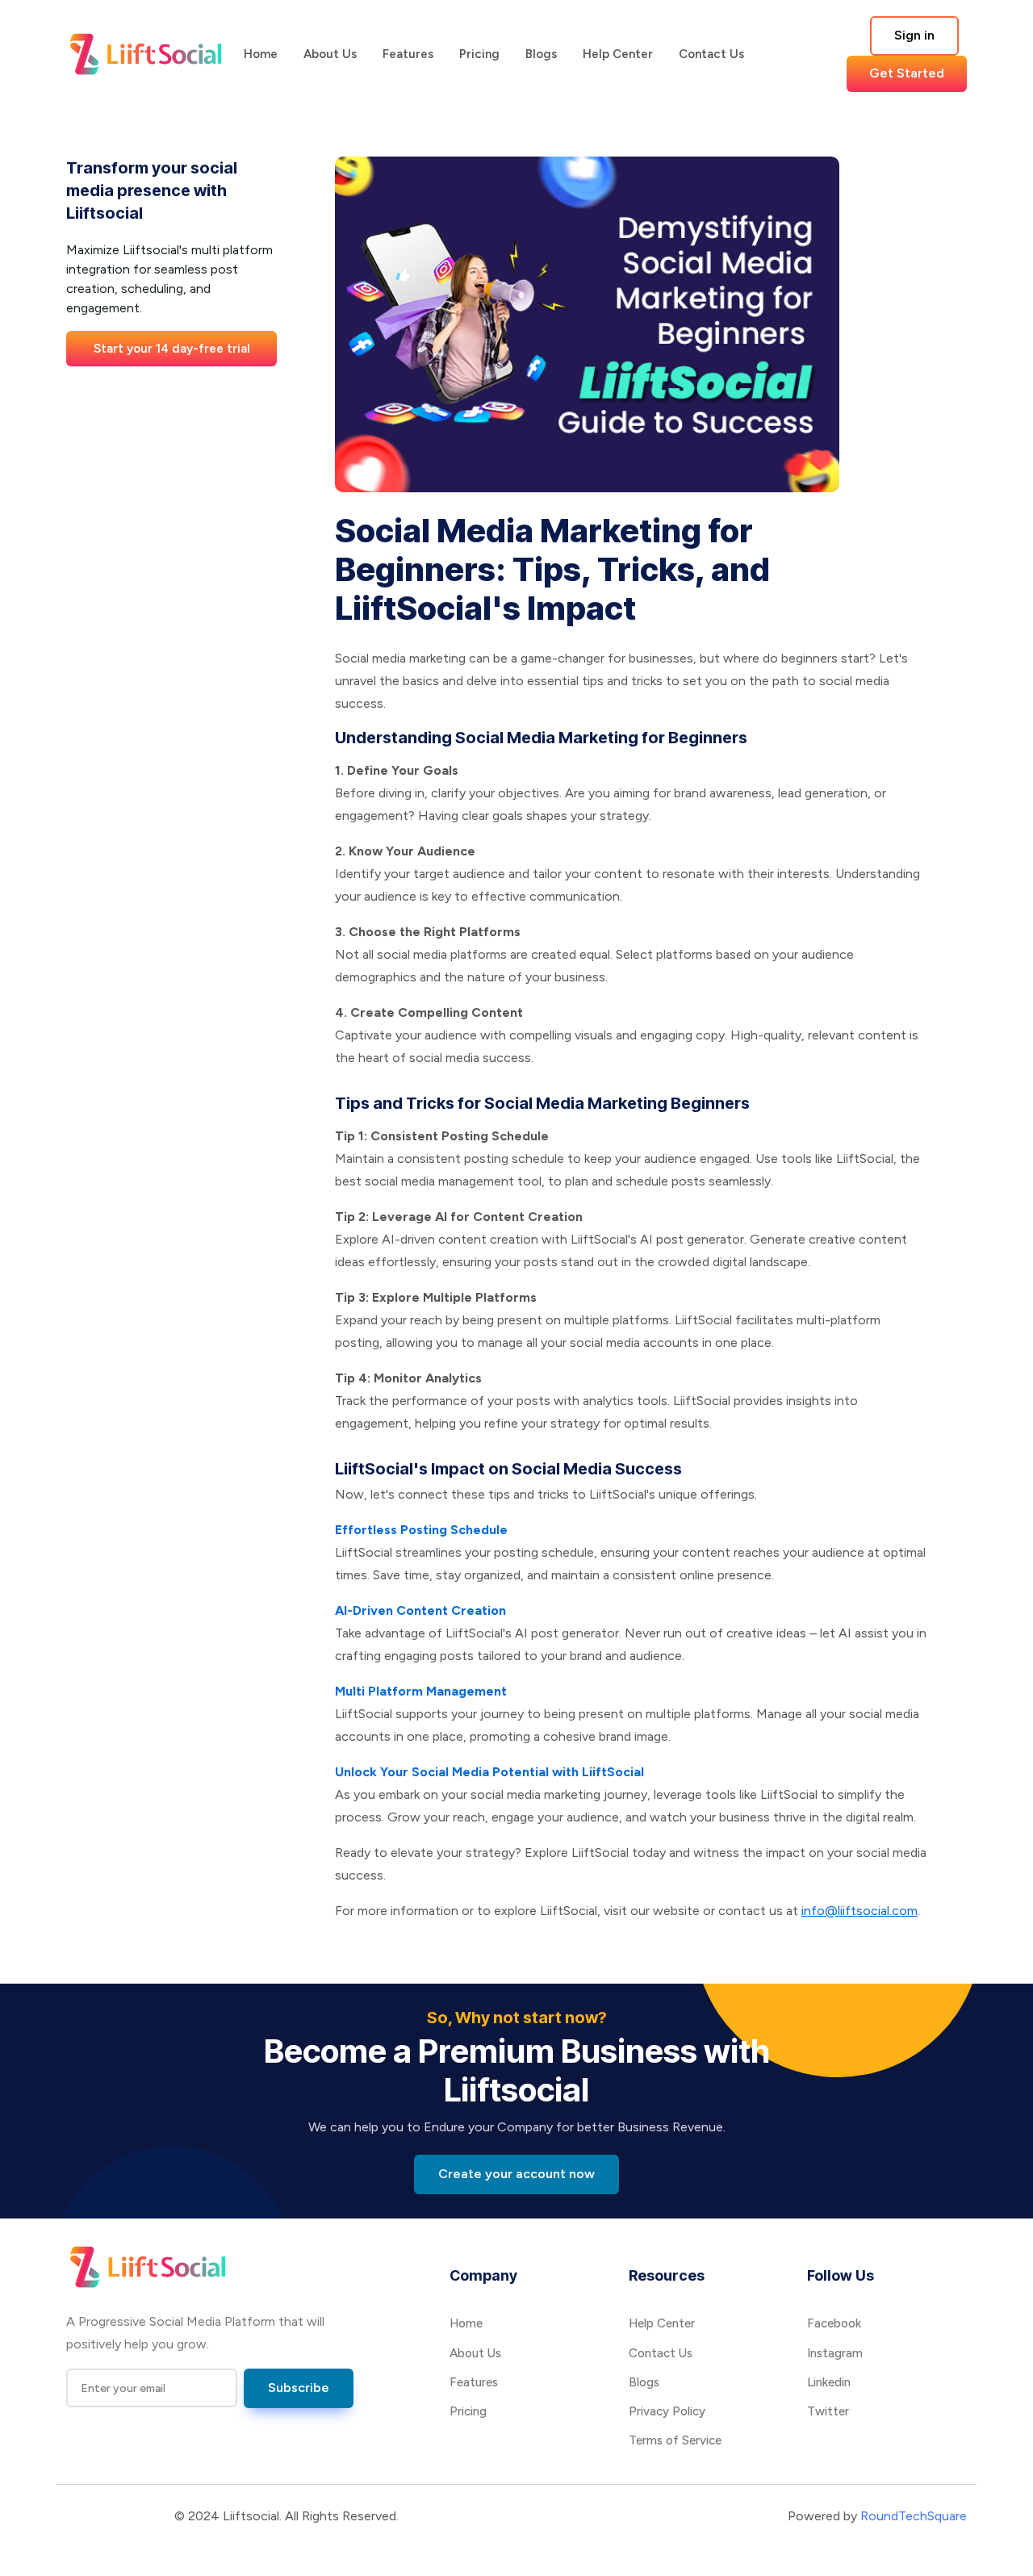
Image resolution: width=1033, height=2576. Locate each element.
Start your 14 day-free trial (172, 348)
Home (261, 54)
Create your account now (516, 2174)
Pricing (479, 54)
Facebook (834, 2323)
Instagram (835, 2353)
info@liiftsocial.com (859, 1911)
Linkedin (829, 2382)
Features (408, 54)
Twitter (828, 2411)
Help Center (618, 54)
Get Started (907, 73)
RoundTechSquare (914, 2516)
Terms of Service (675, 2440)
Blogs (541, 54)
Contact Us (711, 54)
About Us (330, 54)
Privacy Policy (667, 2411)
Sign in (914, 35)
